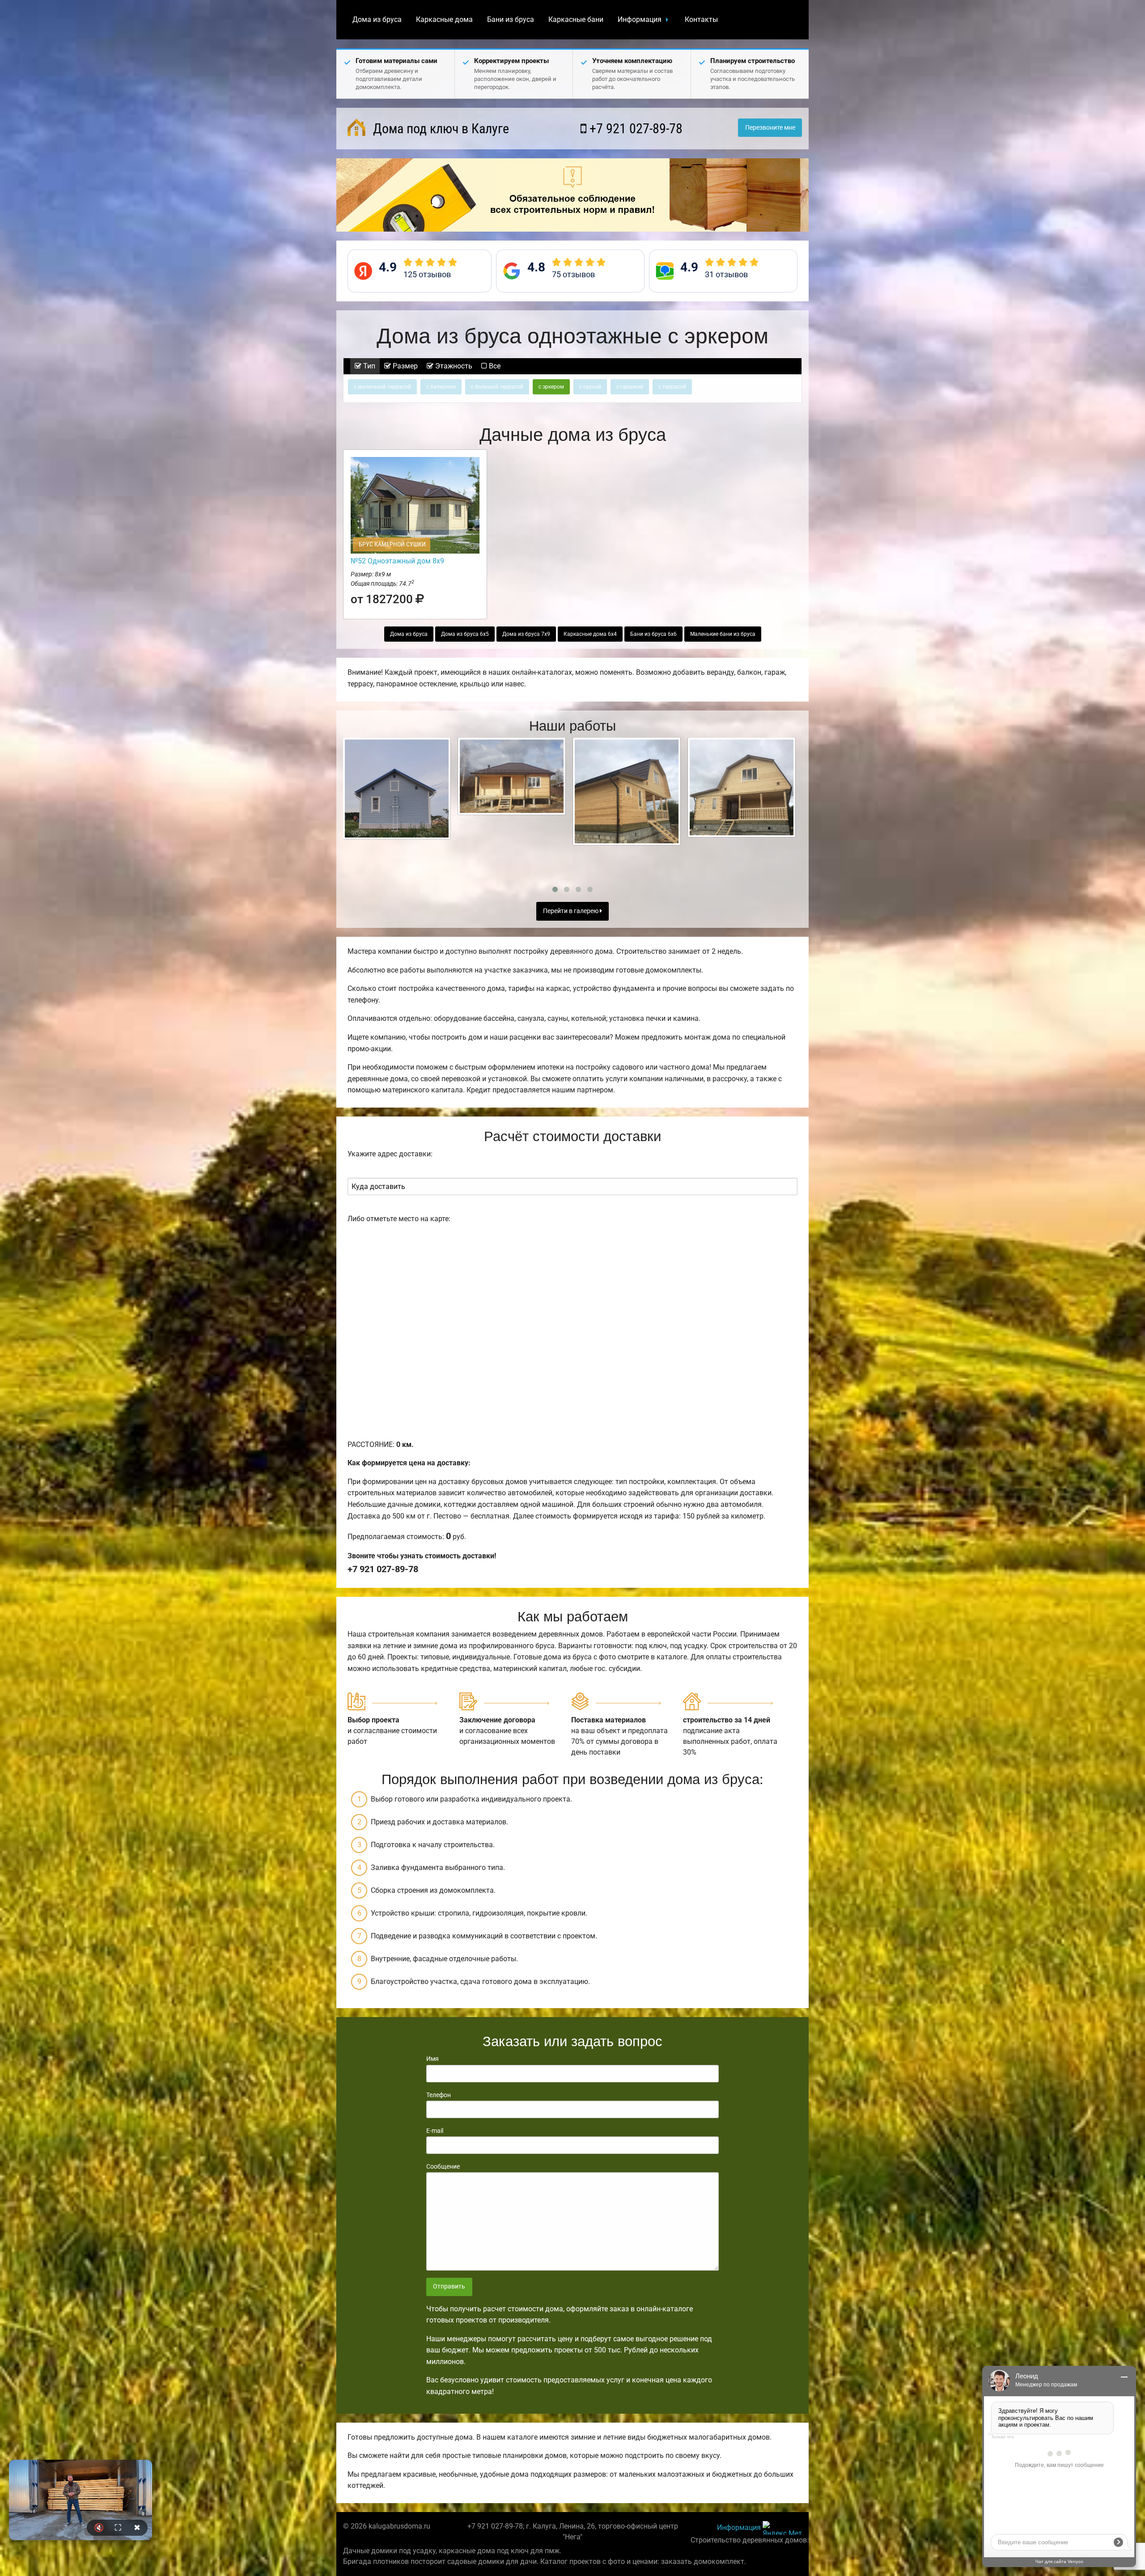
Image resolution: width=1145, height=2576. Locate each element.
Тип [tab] (368, 366)
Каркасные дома (444, 19)
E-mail (435, 2131)
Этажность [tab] (453, 366)
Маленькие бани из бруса (723, 634)
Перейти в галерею (571, 911)
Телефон (439, 2095)
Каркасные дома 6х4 (590, 634)
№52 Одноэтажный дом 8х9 (397, 561)
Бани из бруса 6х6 (653, 634)
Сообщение (443, 2166)
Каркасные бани (576, 19)
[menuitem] (377, 20)
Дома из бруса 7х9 (526, 634)
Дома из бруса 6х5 (465, 634)
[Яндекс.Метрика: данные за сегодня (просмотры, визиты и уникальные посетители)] (782, 2528)
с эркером (551, 387)
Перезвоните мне (770, 128)
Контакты (701, 19)
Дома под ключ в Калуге (439, 129)
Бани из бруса (511, 19)
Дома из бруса (377, 19)
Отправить (449, 2286)
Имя (433, 2059)
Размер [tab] (404, 366)
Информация (640, 19)
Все (494, 366)
